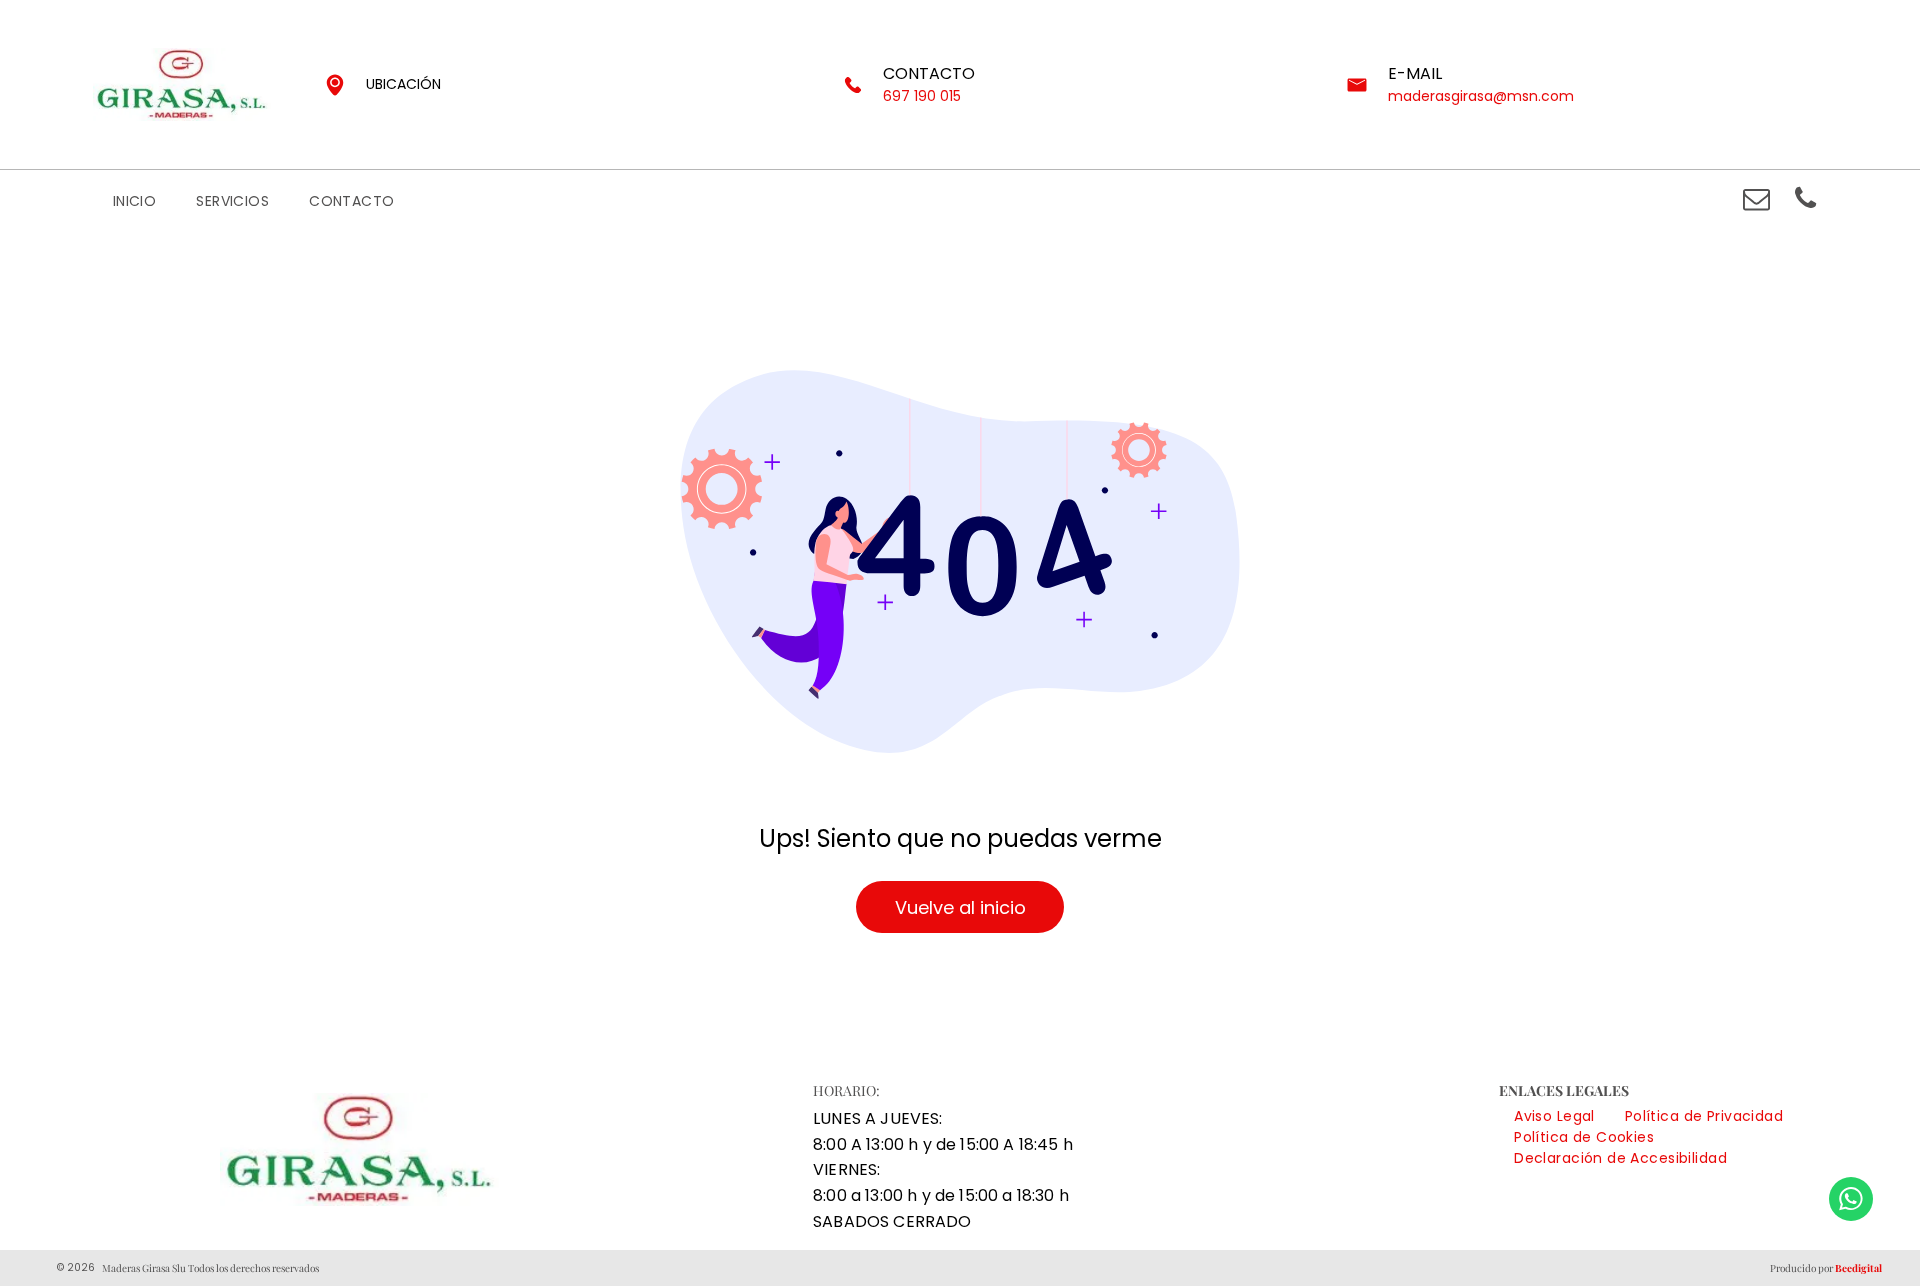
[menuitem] (135, 201)
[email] (1756, 201)
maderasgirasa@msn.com (1481, 96)
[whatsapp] (1851, 1201)
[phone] (1805, 201)
